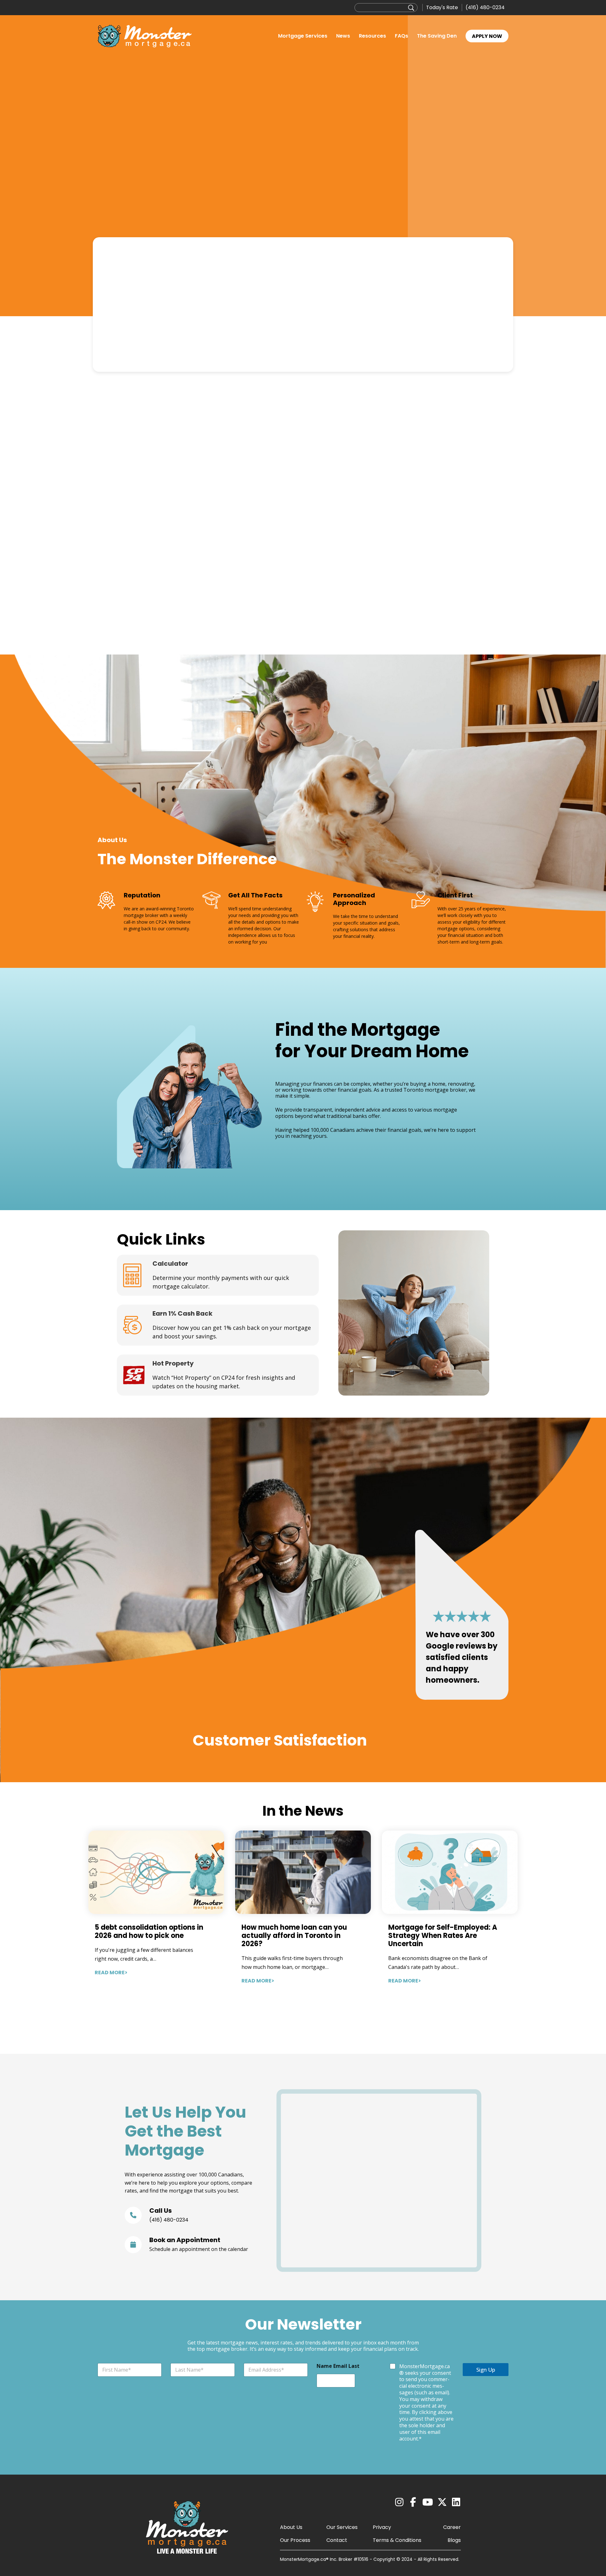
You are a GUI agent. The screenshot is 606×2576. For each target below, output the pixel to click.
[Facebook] (413, 2502)
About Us (291, 2527)
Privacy (382, 2527)
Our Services (342, 2527)
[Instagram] (399, 2502)
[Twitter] (442, 2502)
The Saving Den (437, 36)
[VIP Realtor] (218, 1325)
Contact (337, 2540)
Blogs (454, 2540)
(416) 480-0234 (485, 7)
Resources (372, 36)
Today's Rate (442, 7)
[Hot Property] (218, 1375)
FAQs (401, 36)
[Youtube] (428, 2502)
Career (452, 2527)
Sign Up (486, 2370)
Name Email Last (338, 2366)
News (343, 36)
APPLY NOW (487, 36)
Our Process (295, 2540)
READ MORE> (111, 1973)
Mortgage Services (303, 36)
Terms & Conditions (397, 2540)
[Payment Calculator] (218, 1275)
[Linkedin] (456, 2502)
